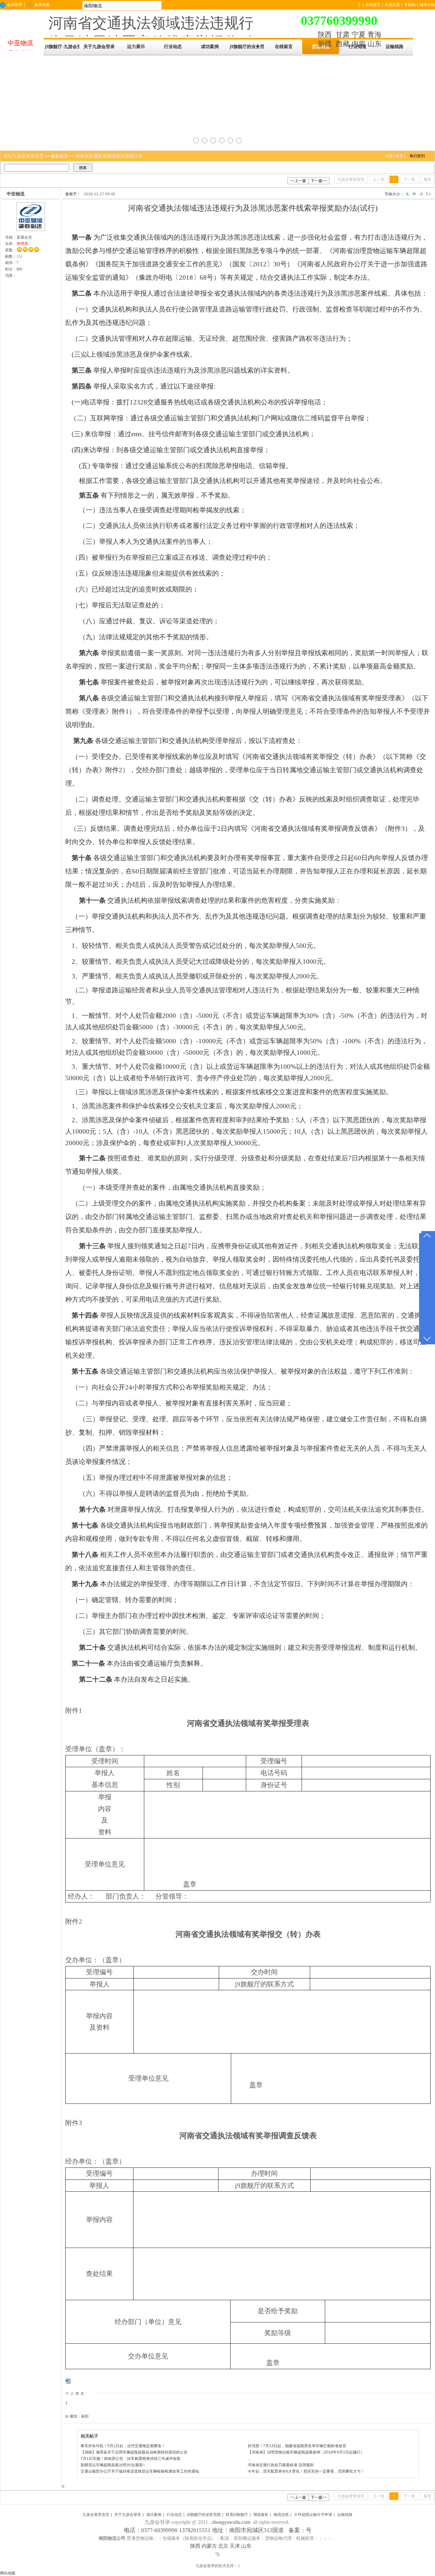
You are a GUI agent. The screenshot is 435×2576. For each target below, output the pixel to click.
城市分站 (427, 5)
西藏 (343, 44)
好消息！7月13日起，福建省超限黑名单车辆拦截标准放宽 (297, 2446)
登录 (399, 156)
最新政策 (60, 156)
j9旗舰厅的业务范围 (204, 2515)
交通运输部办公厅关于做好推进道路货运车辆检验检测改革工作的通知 (140, 2471)
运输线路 (345, 2515)
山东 (374, 44)
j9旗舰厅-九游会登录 (62, 47)
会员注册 (42, 5)
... (249, 2459)
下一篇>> (319, 181)
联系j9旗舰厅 (237, 2515)
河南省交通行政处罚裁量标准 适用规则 (281, 2465)
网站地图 (8, 2573)
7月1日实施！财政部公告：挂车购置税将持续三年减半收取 (131, 2459)
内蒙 (359, 44)
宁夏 (359, 35)
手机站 (410, 5)
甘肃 (343, 35)
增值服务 (261, 2515)
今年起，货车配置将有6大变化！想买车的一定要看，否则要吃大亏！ (306, 2471)
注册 (389, 156)
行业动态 (174, 2515)
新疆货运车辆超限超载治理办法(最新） (114, 2465)
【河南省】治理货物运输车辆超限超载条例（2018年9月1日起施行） (306, 2452)
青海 (374, 35)
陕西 (325, 35)
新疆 (325, 44)
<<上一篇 (298, 181)
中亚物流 (16, 194)
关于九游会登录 (128, 2515)
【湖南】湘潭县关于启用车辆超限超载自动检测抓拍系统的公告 (134, 2452)
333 (19, 256)
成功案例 (154, 2515)
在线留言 (373, 5)
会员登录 (15, 5)
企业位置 (392, 5)
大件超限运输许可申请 (313, 2515)
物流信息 (281, 2515)
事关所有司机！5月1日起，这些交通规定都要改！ (123, 2446)
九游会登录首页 (96, 2515)
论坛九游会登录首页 (24, 156)
